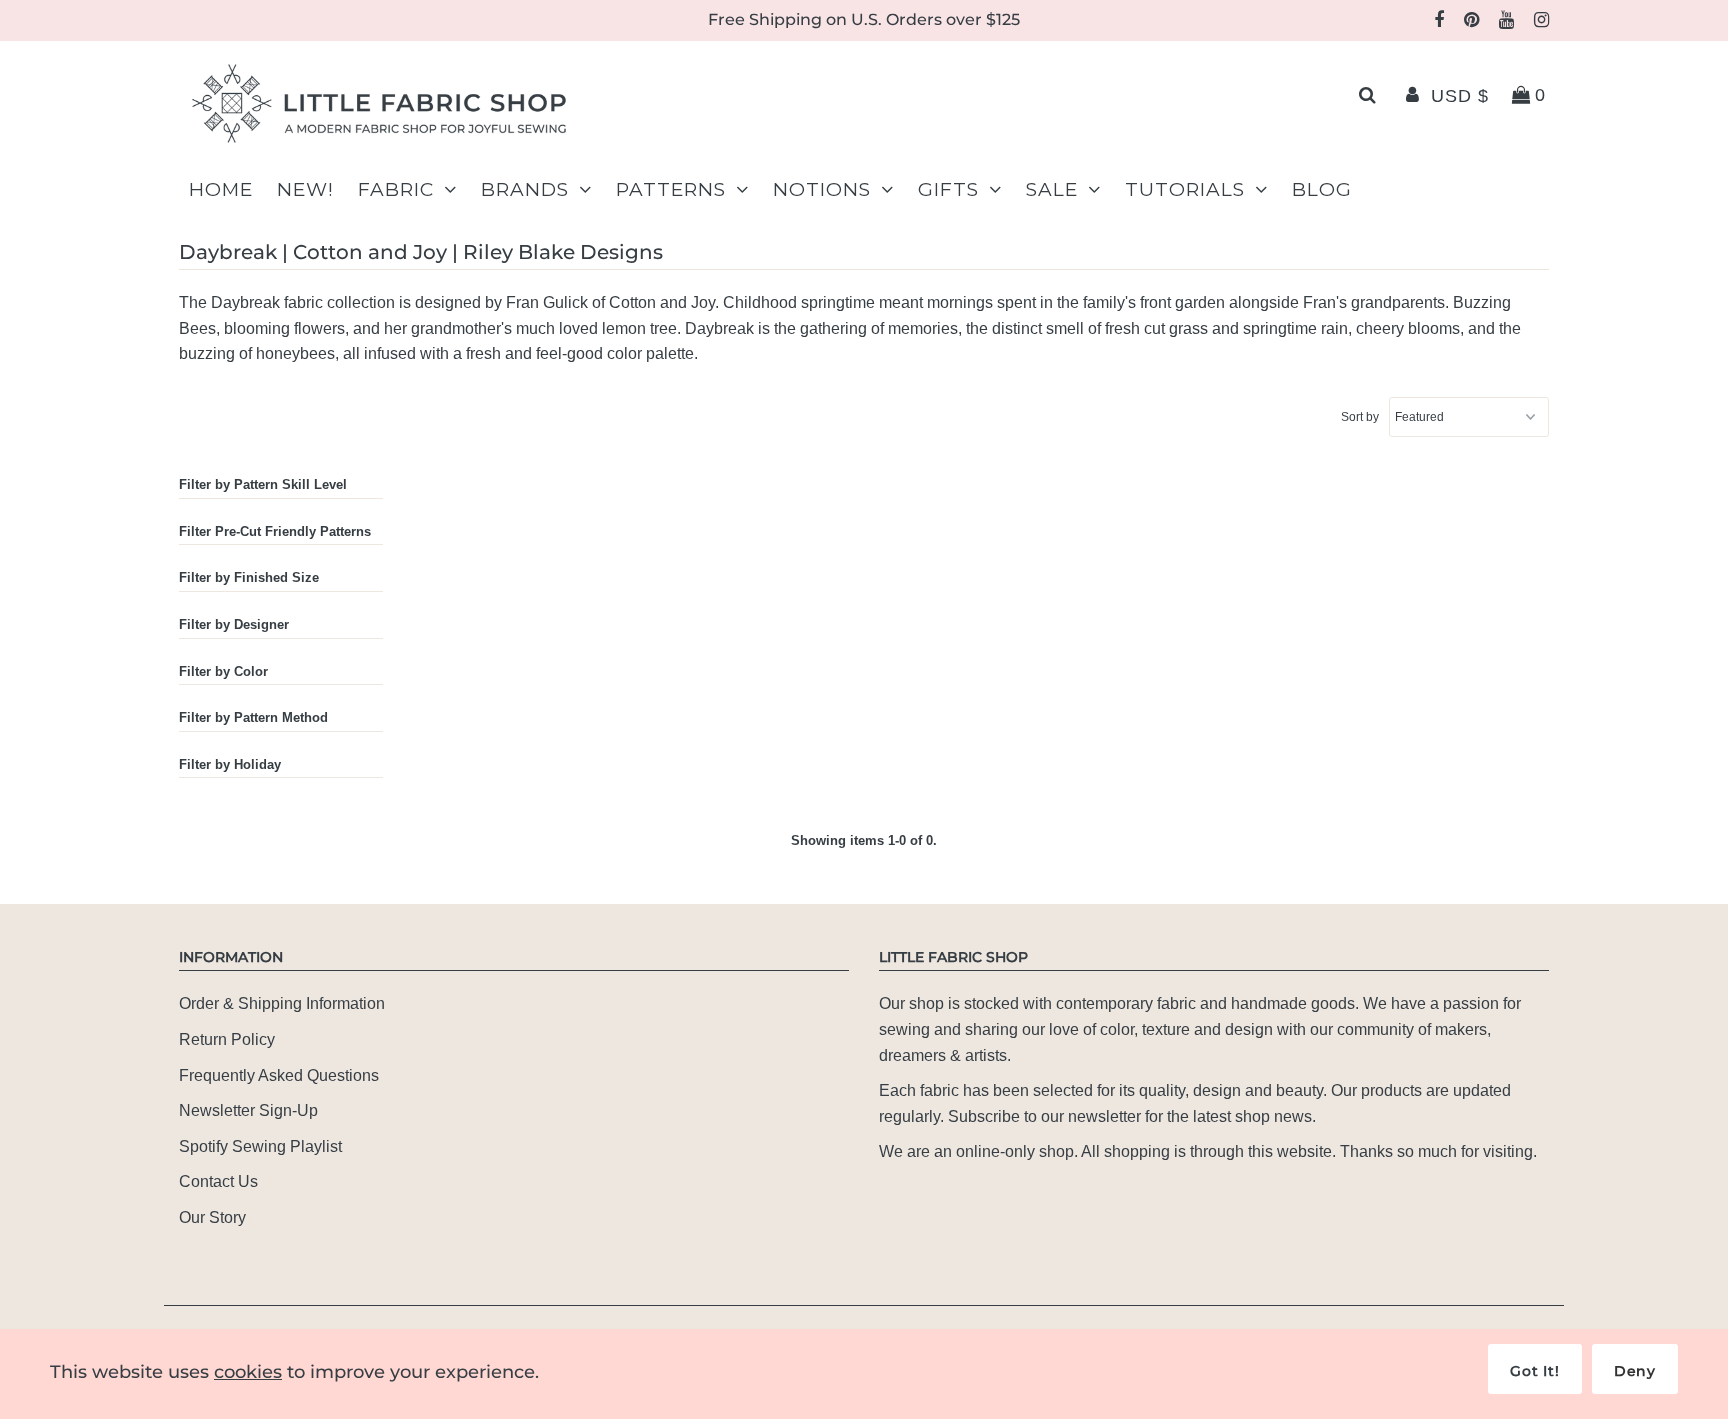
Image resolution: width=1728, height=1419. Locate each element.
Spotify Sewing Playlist (260, 1146)
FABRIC (396, 189)
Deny (1635, 1371)
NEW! (305, 189)
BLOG (1322, 189)
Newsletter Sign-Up (248, 1110)
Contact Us (218, 1181)
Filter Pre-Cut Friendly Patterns (275, 531)
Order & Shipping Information (282, 1003)
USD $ (1460, 96)
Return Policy (227, 1039)
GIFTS (948, 189)
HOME (221, 189)
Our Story (212, 1217)
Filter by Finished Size (249, 577)
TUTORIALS (1185, 189)
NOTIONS (822, 189)
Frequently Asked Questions (279, 1075)
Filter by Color (223, 671)
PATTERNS (671, 189)
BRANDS (525, 189)
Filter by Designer (234, 624)
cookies (248, 1372)
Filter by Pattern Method (253, 717)
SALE (1052, 189)
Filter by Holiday (230, 764)
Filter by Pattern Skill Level (263, 484)
